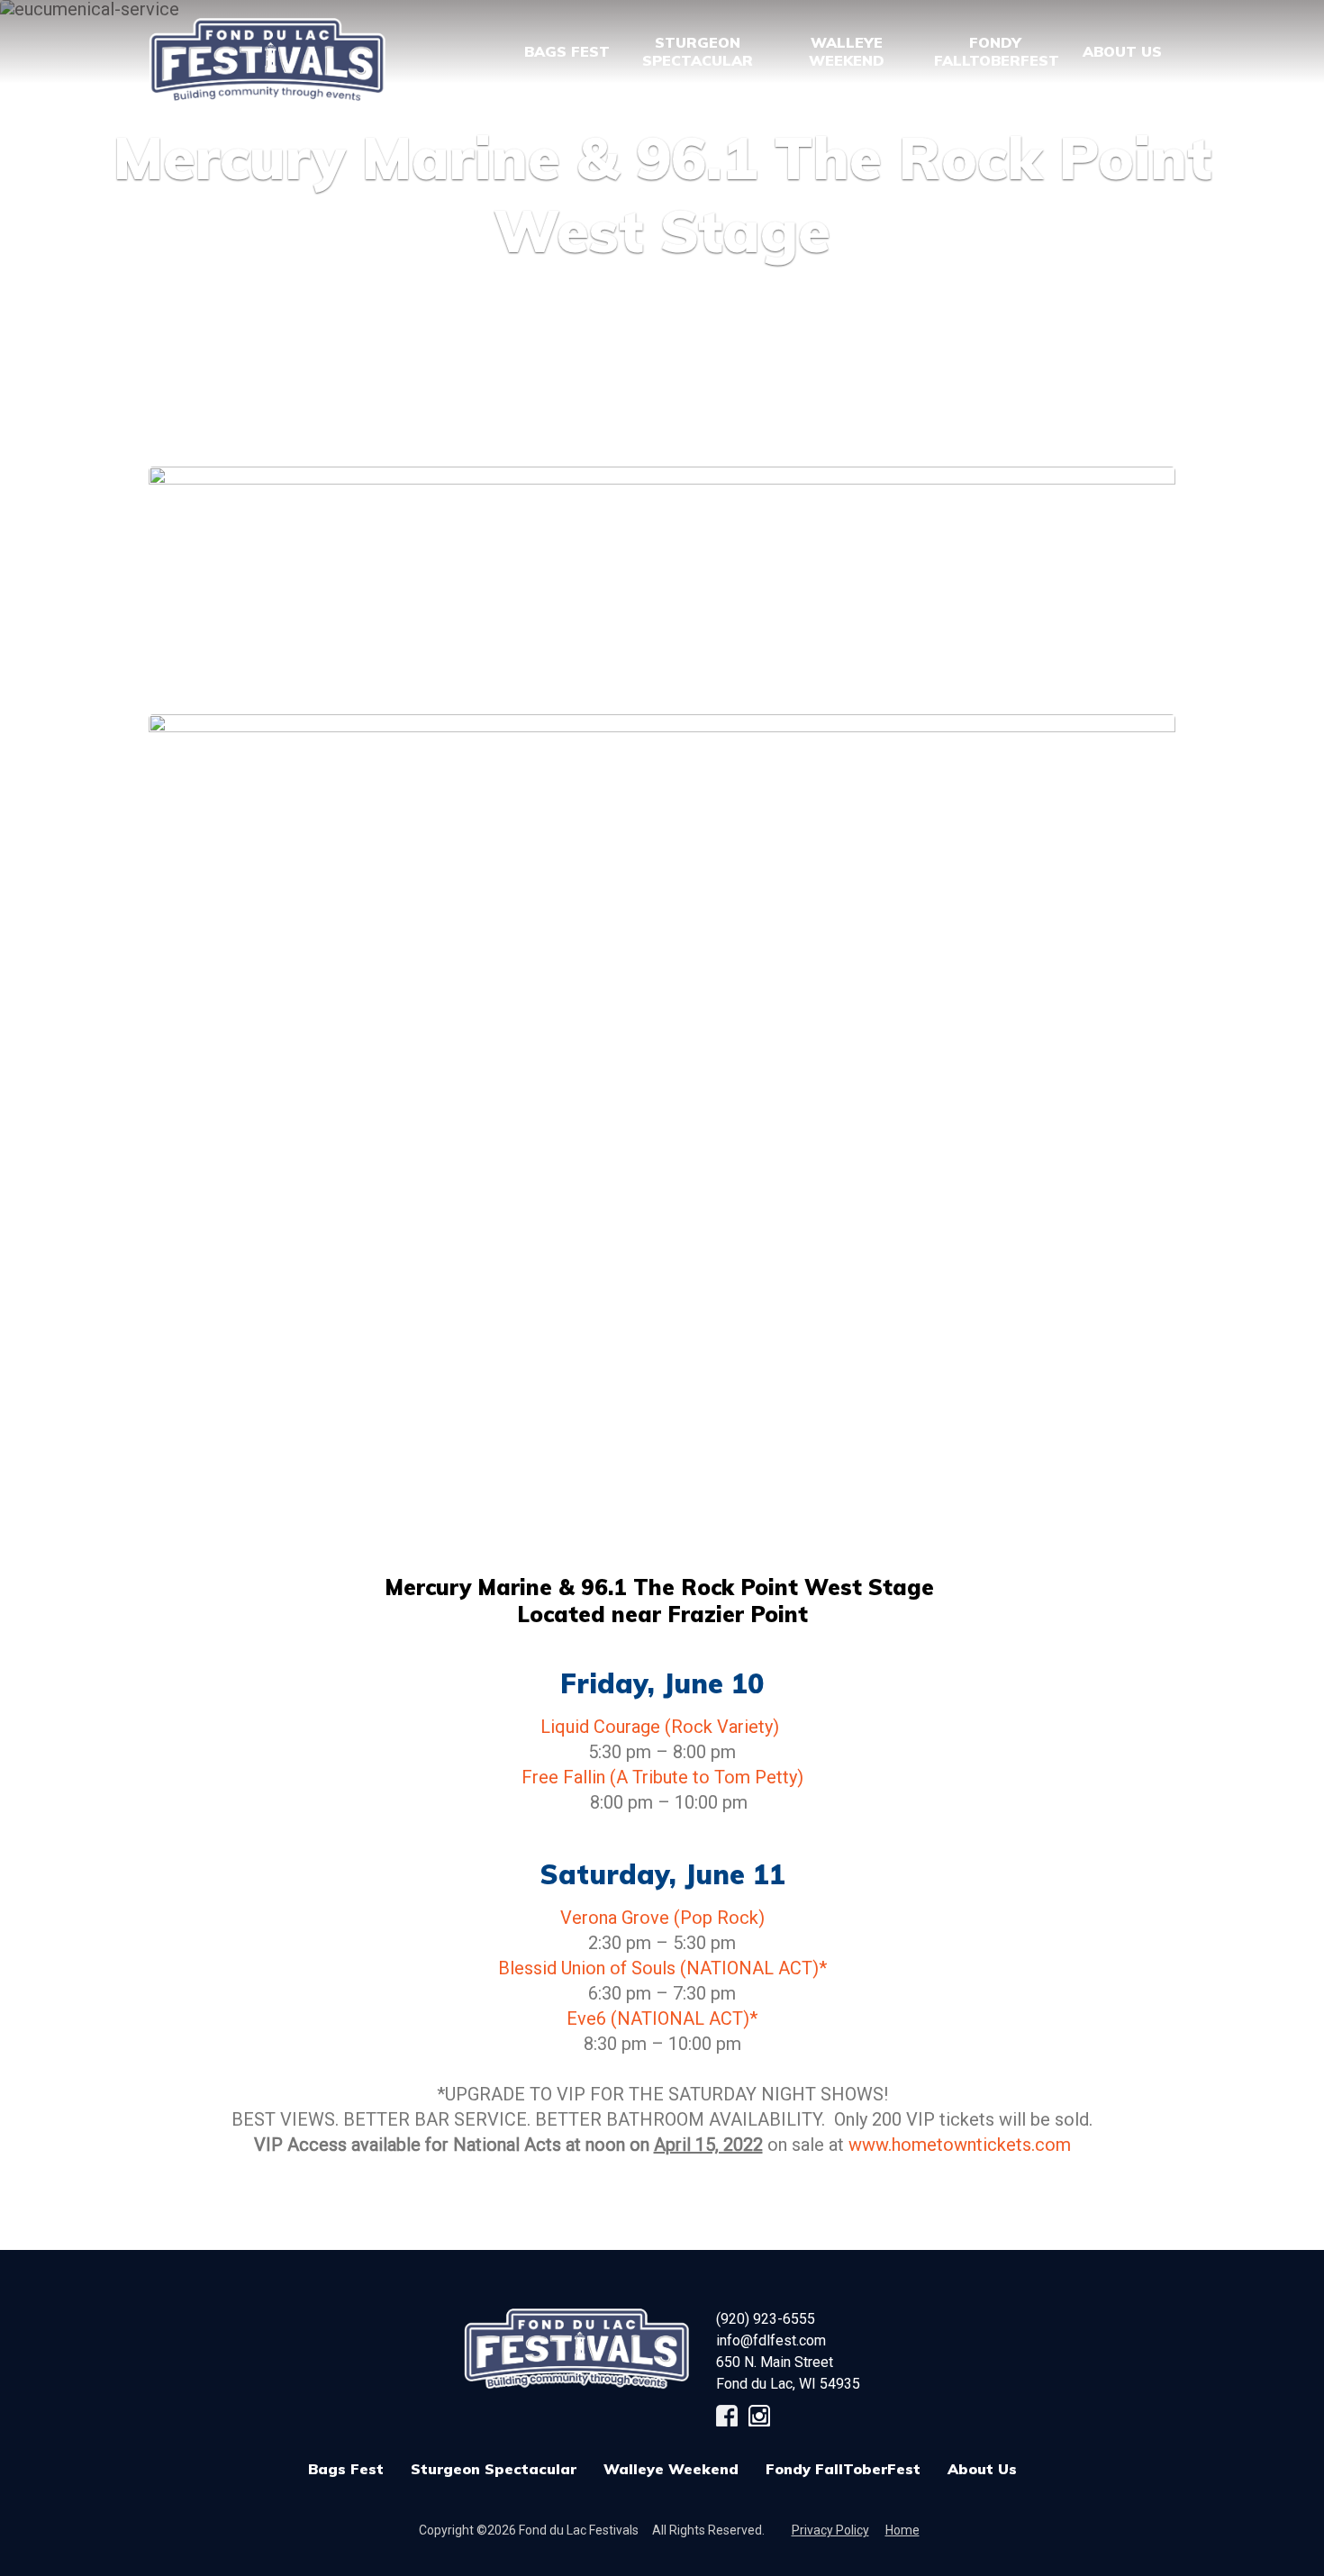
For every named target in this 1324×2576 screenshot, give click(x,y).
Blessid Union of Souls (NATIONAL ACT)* (662, 1968)
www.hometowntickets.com (960, 2145)
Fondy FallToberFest (843, 2469)
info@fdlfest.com (771, 2340)
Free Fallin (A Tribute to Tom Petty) (662, 1777)
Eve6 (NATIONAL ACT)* (662, 2018)
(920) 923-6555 (766, 2319)
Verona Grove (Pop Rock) (662, 1918)
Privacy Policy (830, 2530)
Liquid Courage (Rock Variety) (662, 1727)
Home (902, 2530)
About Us (982, 2469)
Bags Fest (567, 51)
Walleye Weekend (671, 2469)
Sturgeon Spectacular (494, 2469)
